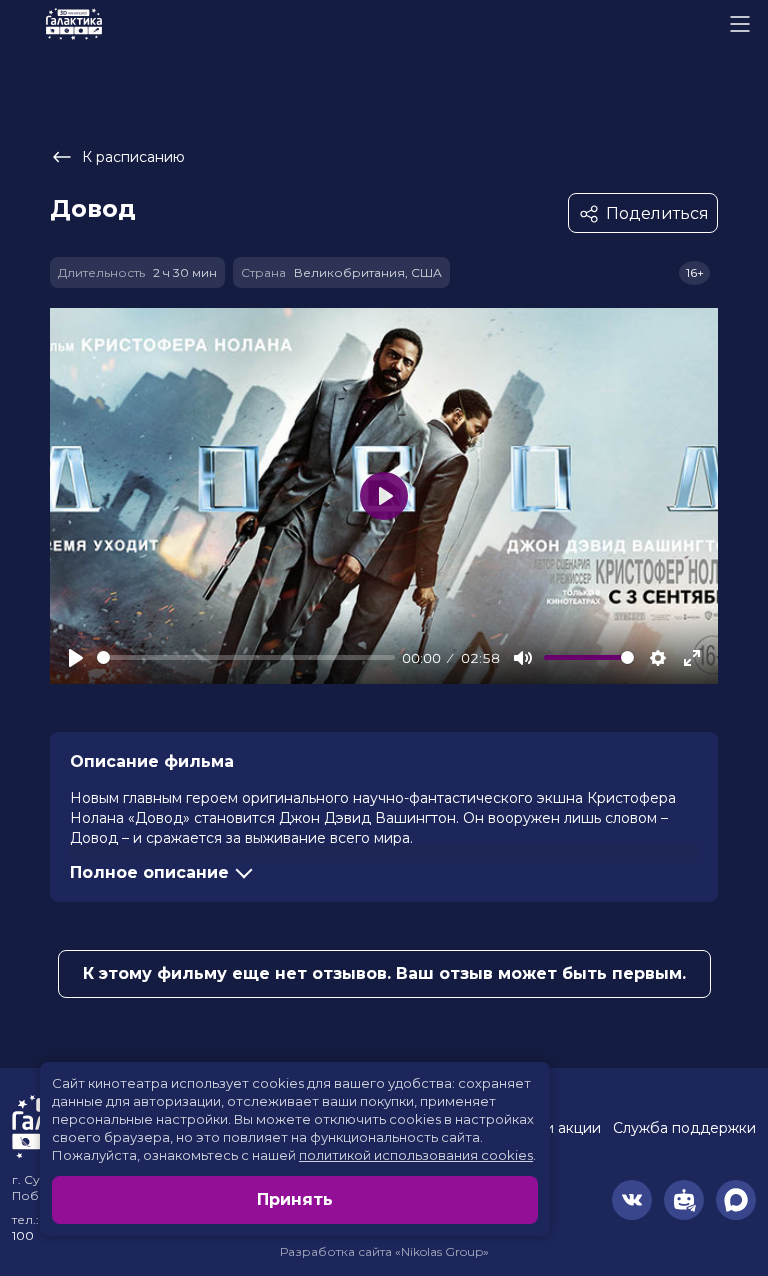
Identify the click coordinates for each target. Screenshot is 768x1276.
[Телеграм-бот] (684, 1200)
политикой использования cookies (416, 1155)
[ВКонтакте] (632, 1200)
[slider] (246, 657)
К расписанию (133, 157)
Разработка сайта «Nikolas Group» (384, 1251)
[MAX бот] (736, 1200)
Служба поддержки (684, 1128)
